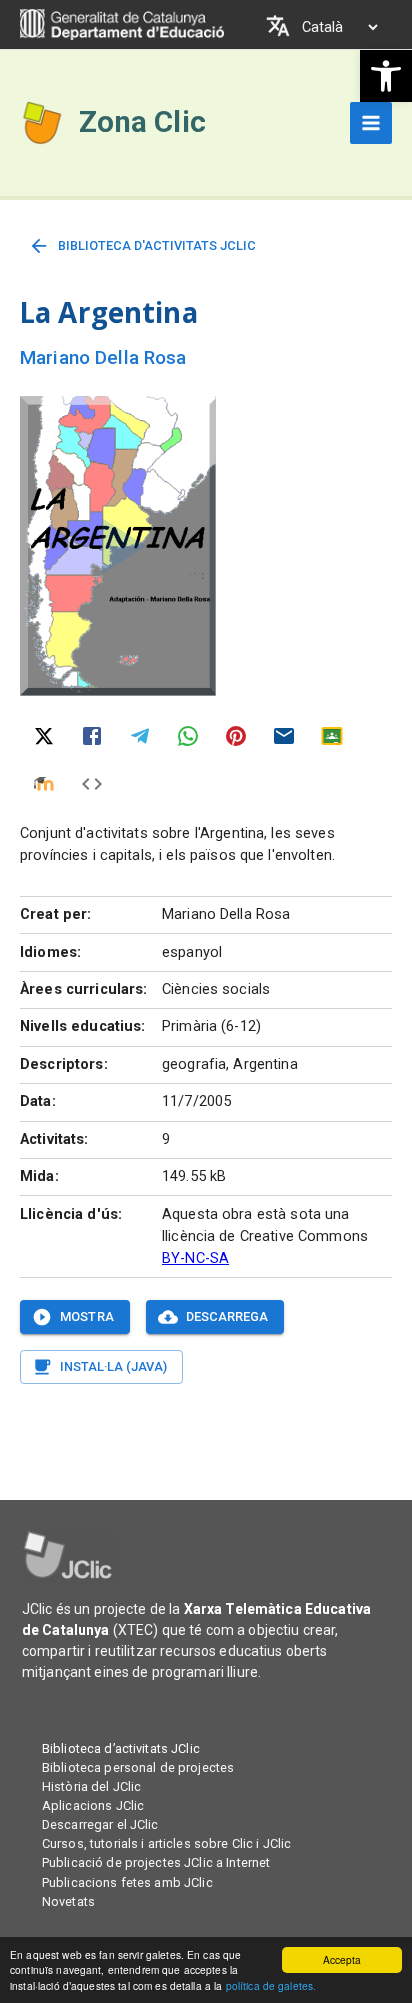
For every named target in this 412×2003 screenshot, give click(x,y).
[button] (386, 76)
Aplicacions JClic (93, 1805)
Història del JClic (91, 1786)
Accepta (342, 1959)
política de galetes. (271, 1985)
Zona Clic (142, 122)
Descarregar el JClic (100, 1824)
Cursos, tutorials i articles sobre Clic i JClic (166, 1843)
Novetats (68, 1901)
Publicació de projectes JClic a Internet (156, 1862)
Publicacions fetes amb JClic (127, 1882)
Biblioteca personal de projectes (138, 1767)
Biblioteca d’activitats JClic (121, 1748)
